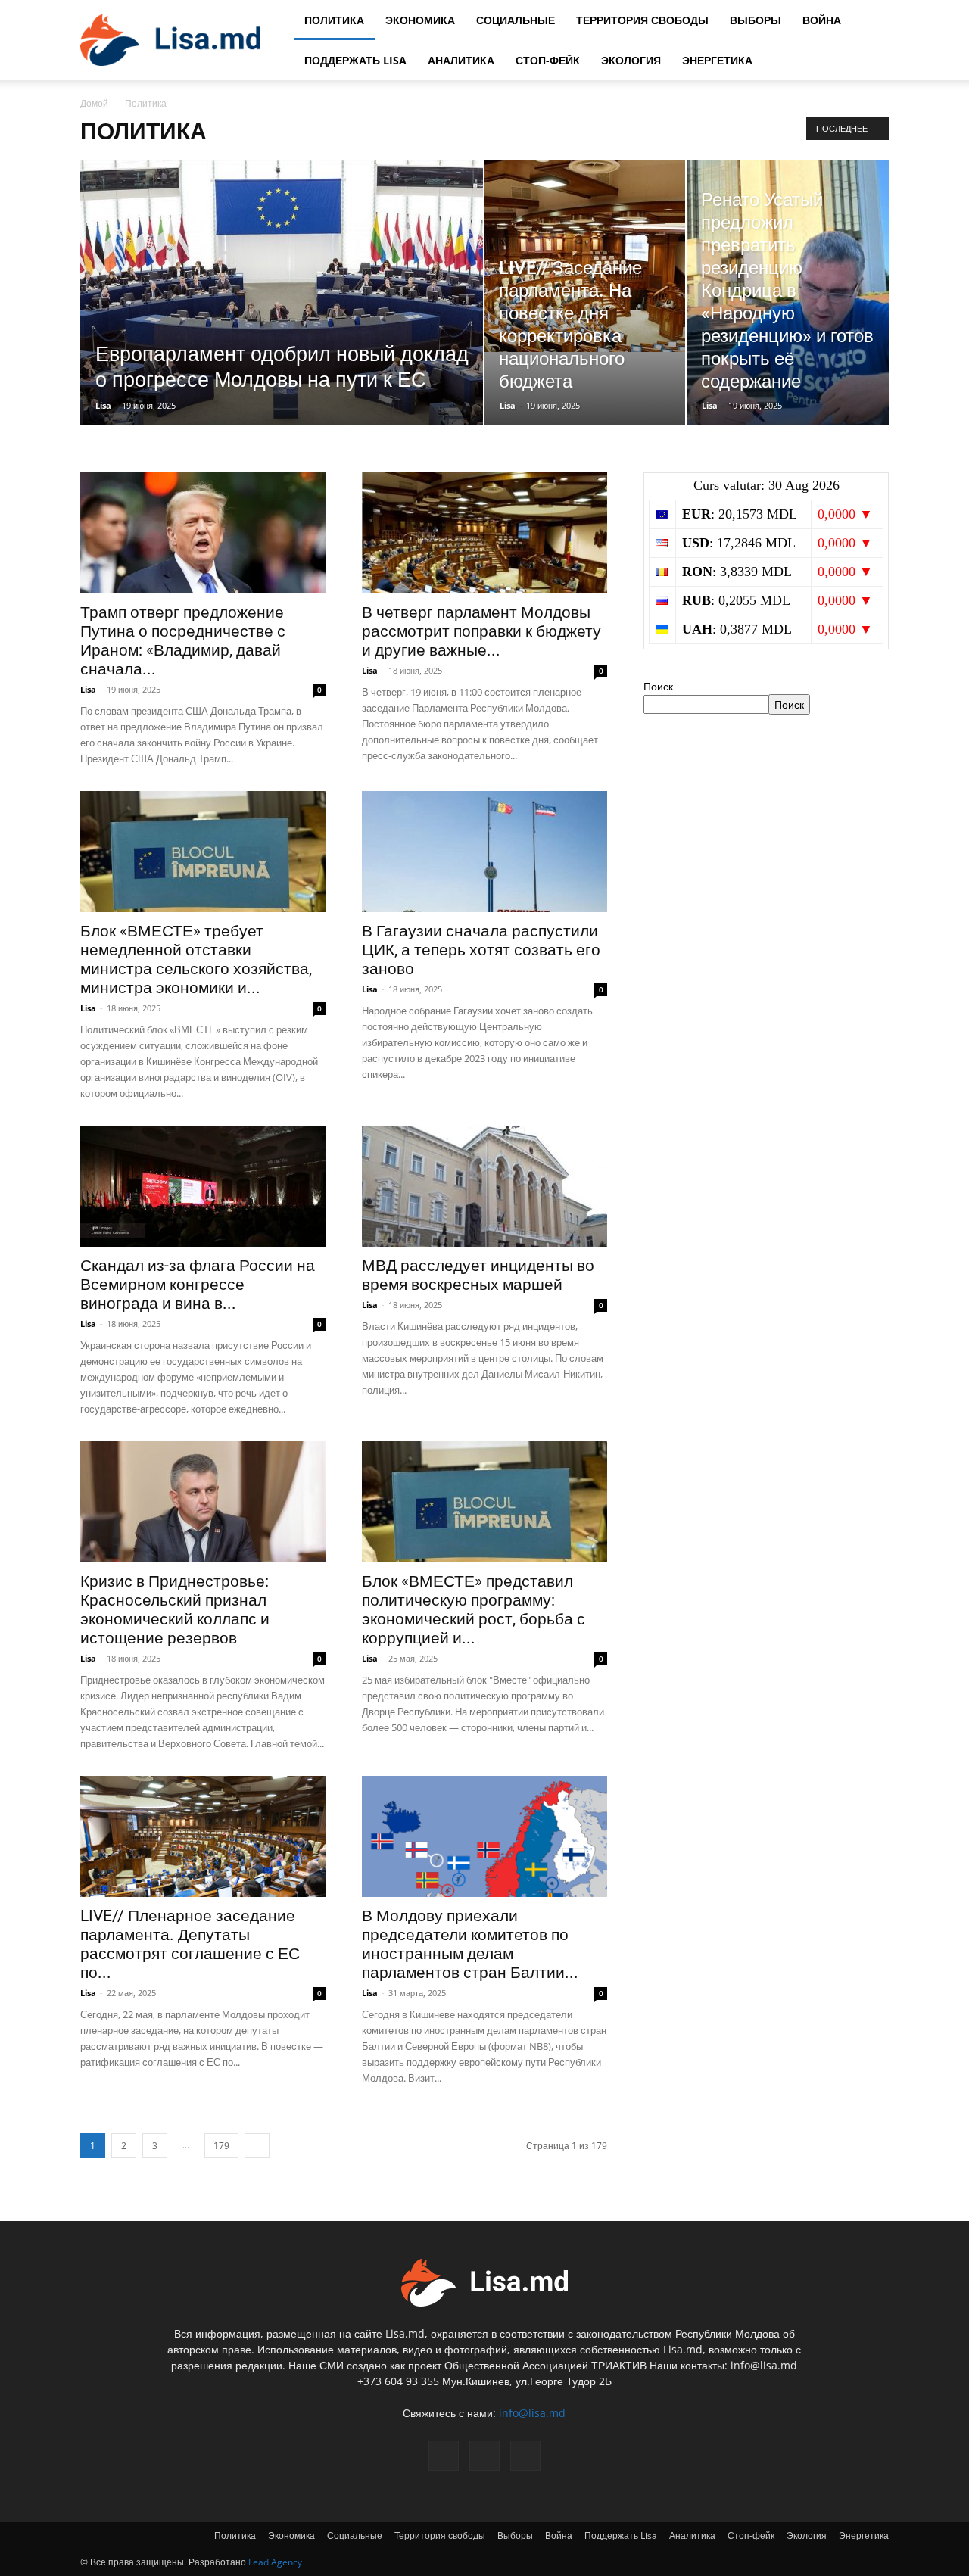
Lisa (103, 405)
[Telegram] (484, 2456)
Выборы (756, 20)
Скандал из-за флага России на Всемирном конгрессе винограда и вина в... (198, 1285)
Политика (334, 20)
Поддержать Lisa (355, 60)
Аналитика (461, 60)
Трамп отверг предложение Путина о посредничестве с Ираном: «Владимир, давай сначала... (183, 641)
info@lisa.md (532, 2413)
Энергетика (717, 60)
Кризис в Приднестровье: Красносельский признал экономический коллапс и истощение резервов (175, 1610)
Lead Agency (275, 2562)
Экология (631, 60)
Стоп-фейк (548, 60)
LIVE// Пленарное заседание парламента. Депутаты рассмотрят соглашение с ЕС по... (190, 1944)
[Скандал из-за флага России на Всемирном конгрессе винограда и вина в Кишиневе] (203, 1186)
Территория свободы (642, 20)
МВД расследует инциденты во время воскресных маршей (478, 1275)
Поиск (658, 686)
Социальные (516, 20)
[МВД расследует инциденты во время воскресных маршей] (484, 1186)
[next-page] (257, 2146)
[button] (871, 21)
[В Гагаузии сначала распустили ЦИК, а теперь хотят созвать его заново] (484, 852)
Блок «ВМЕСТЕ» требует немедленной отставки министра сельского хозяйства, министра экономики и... (196, 959)
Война (822, 20)
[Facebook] (444, 2456)
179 (221, 2146)
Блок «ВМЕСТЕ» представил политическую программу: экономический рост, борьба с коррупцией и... (474, 1610)
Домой (94, 103)
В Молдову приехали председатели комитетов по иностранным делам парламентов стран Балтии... (470, 1944)
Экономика (420, 20)
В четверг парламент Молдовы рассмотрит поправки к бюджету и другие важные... (481, 631)
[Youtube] (525, 2456)
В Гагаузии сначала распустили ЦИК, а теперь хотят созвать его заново (481, 950)
